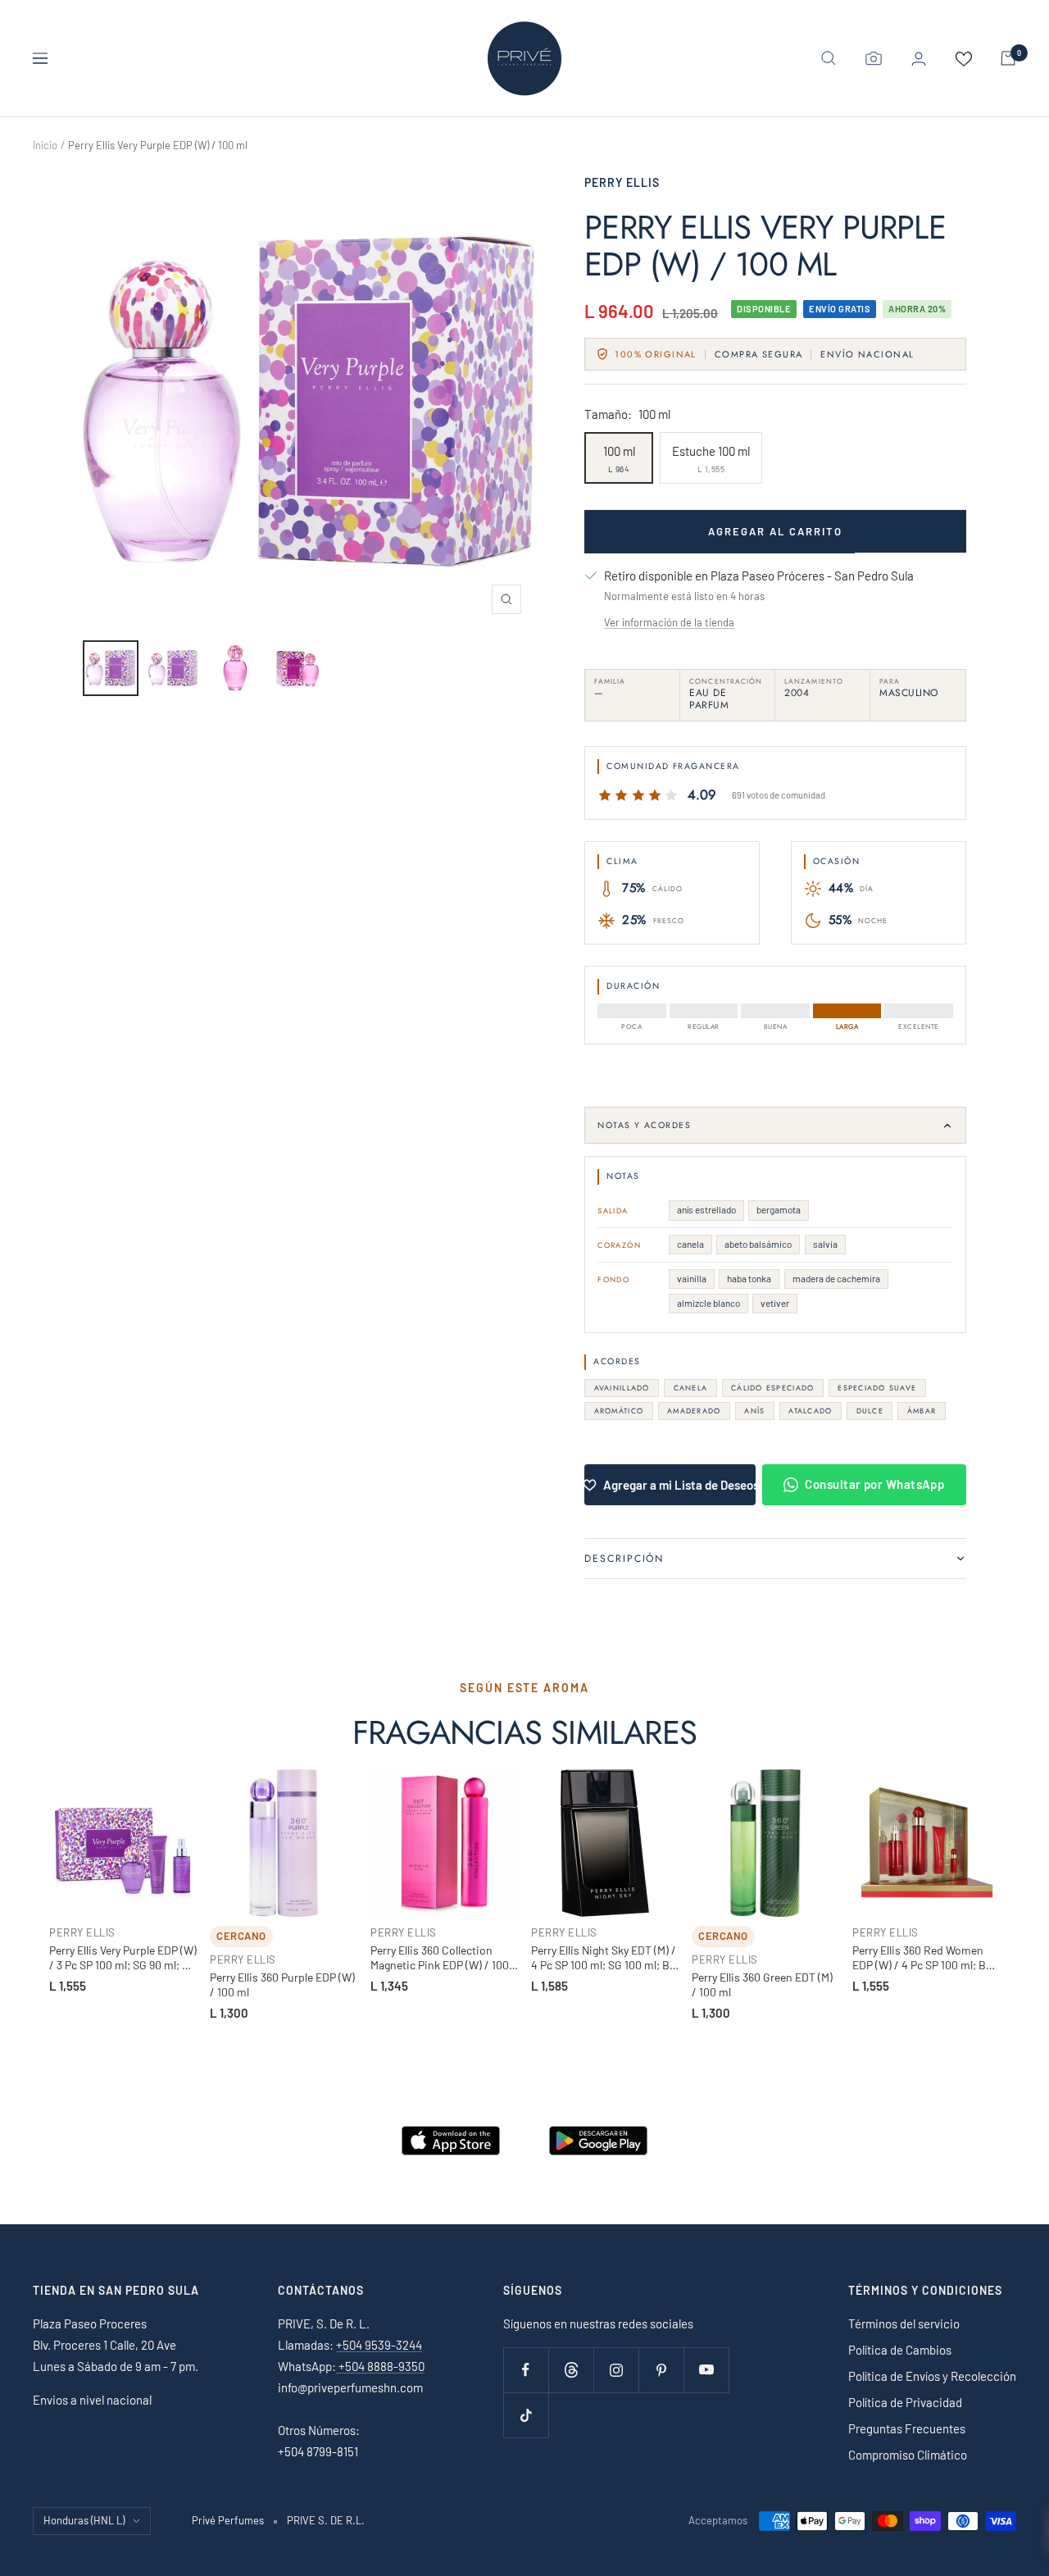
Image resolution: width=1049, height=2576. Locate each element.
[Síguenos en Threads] (571, 2370)
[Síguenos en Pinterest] (661, 2370)
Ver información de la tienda (669, 622)
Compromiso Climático (908, 2455)
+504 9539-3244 (379, 2345)
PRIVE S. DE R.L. (326, 2520)
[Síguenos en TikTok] (526, 2415)
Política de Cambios (900, 2350)
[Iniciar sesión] (919, 59)
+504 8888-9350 (380, 2366)
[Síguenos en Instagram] (616, 2370)
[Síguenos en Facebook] (526, 2370)
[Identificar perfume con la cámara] (874, 58)
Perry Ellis (622, 182)
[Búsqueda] (829, 58)
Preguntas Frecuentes (907, 2428)
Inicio (45, 145)
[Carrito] (1008, 58)
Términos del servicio (904, 2323)
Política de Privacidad (905, 2402)
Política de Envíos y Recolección (932, 2376)
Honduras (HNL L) (84, 2520)
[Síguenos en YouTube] (706, 2370)
